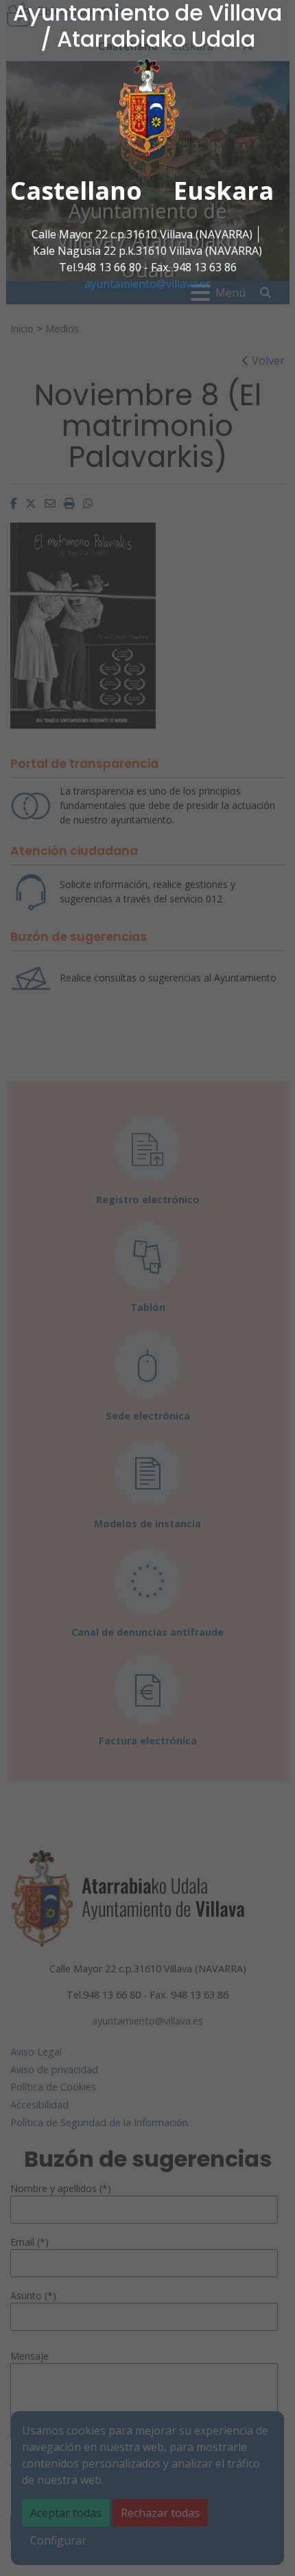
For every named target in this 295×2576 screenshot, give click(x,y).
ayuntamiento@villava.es (148, 284)
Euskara (224, 191)
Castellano (76, 191)
